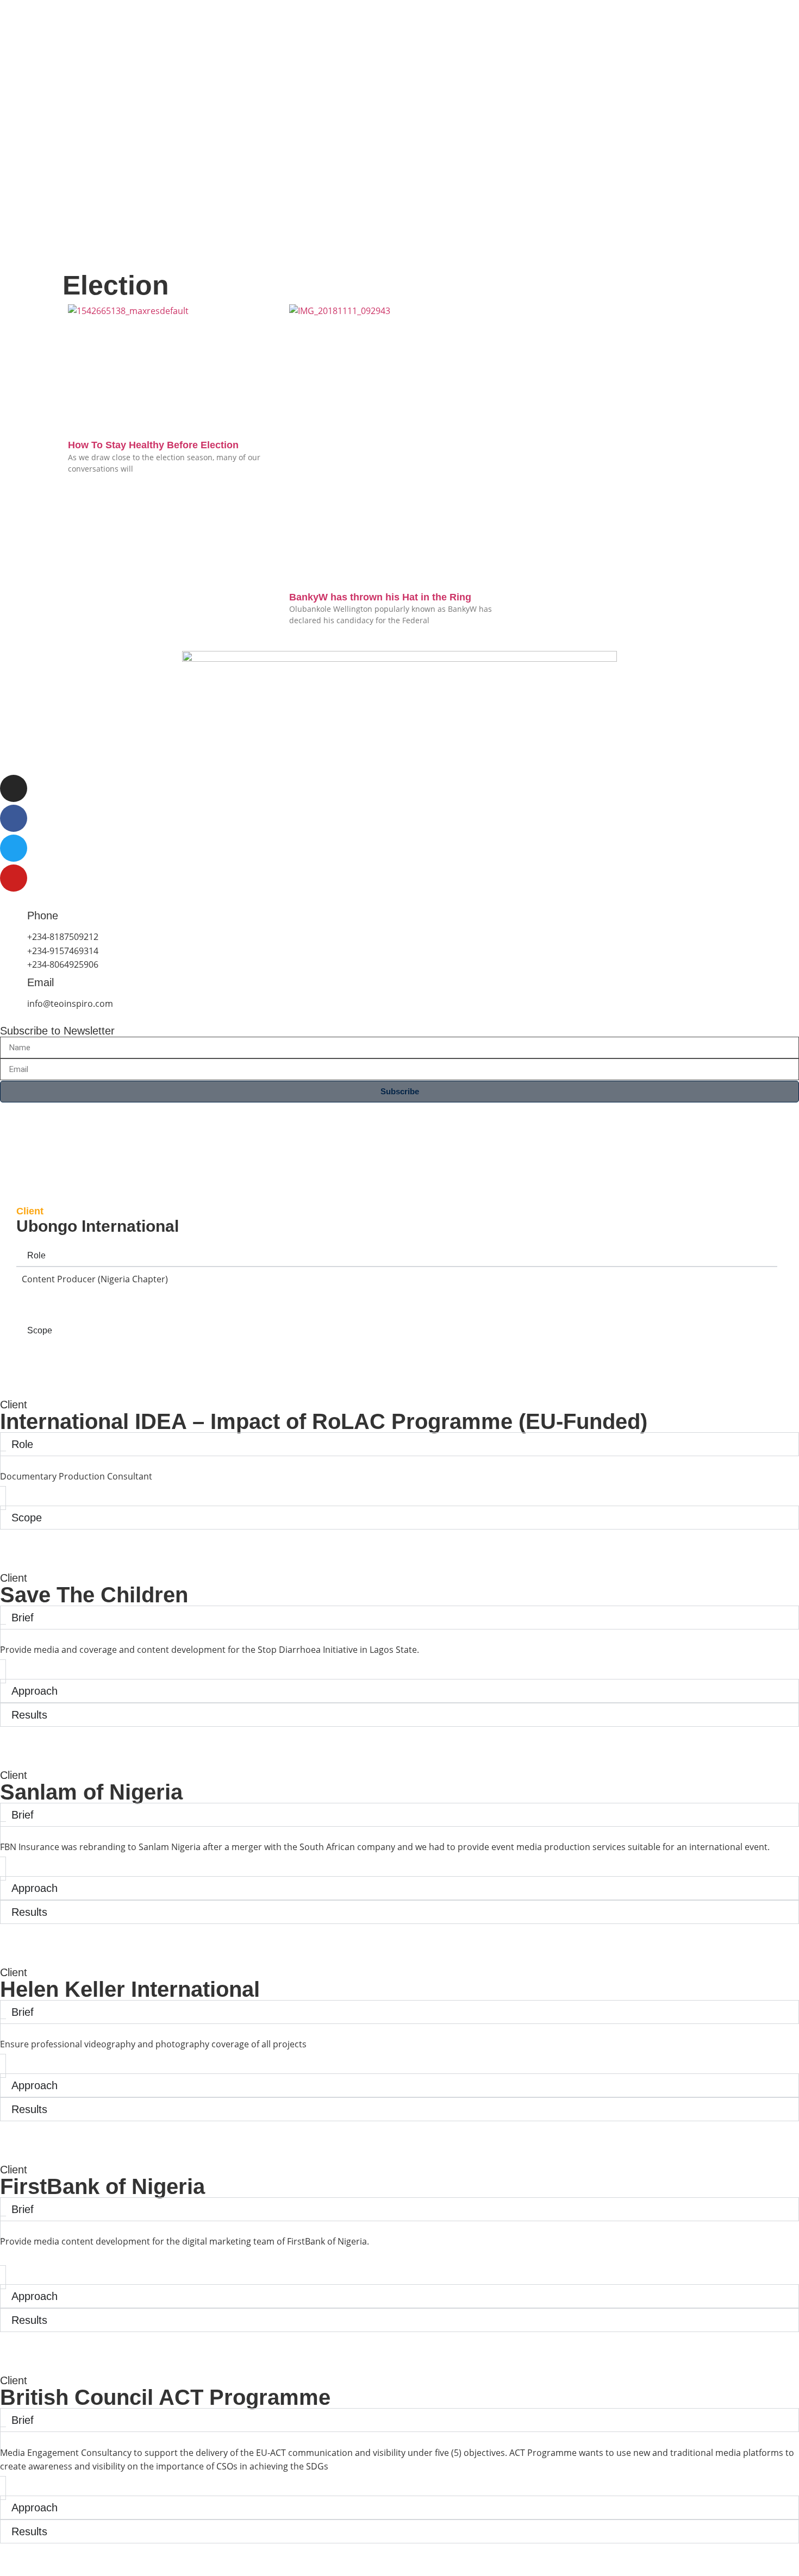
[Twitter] (14, 848)
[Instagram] (14, 788)
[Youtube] (14, 878)
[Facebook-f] (14, 818)
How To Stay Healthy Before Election (153, 445)
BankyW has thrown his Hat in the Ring (380, 597)
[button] (399, 2264)
